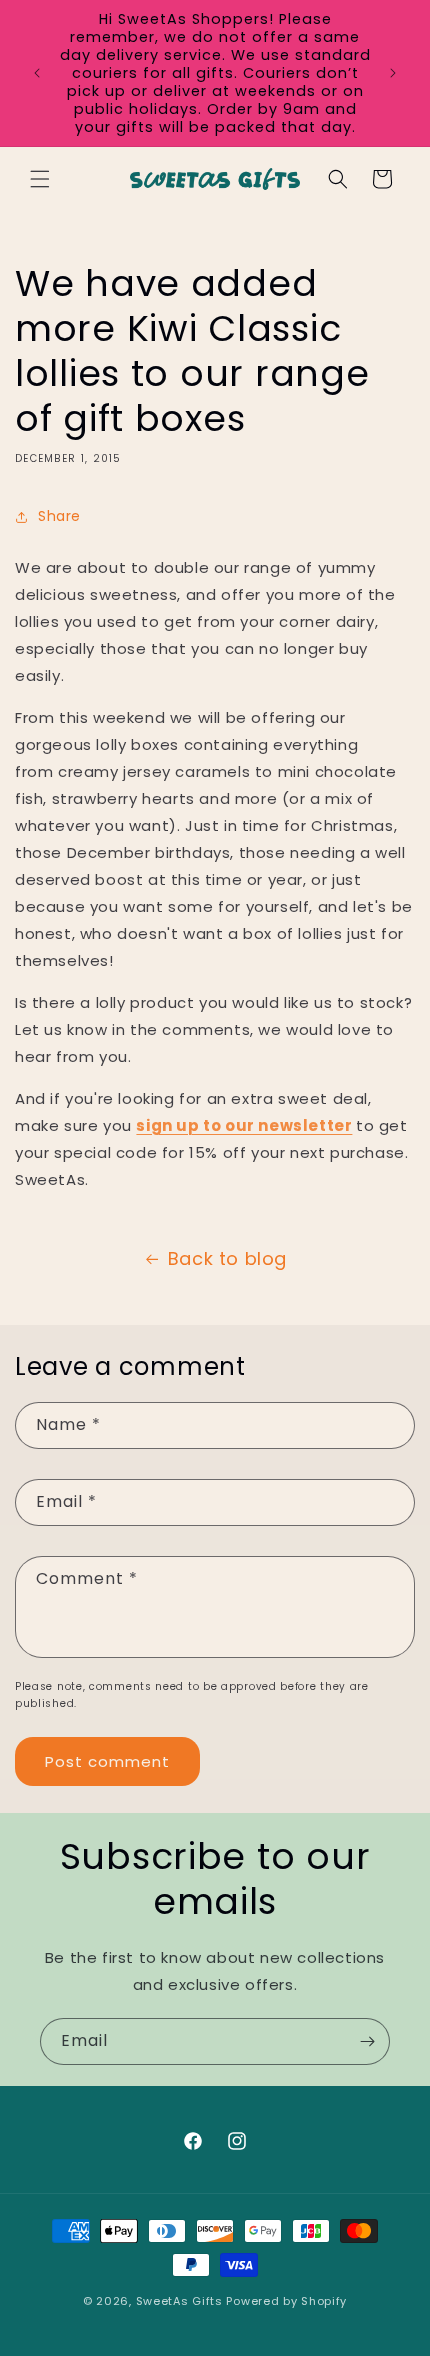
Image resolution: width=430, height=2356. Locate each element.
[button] (40, 179)
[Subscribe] (367, 2041)
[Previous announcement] (37, 73)
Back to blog (227, 1258)
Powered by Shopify (286, 2301)
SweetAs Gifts (179, 2301)
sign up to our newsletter (244, 1125)
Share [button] (59, 516)
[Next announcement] (393, 73)
